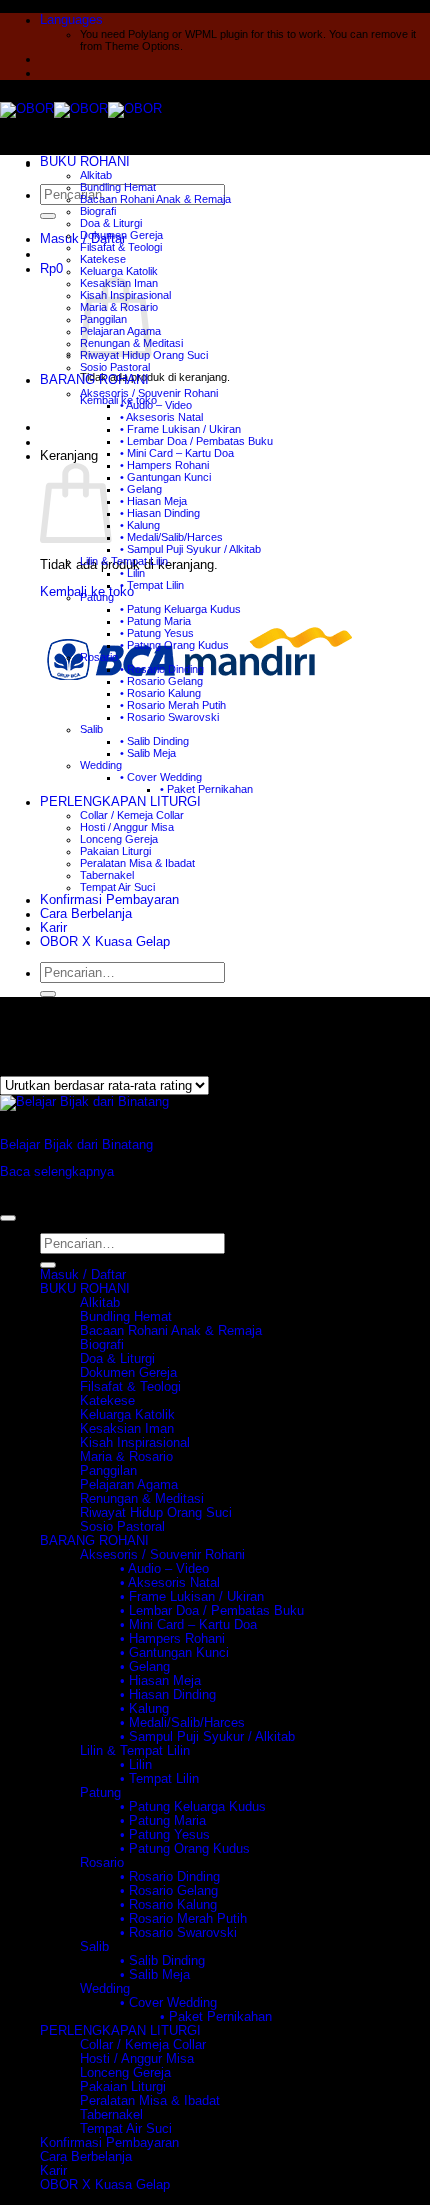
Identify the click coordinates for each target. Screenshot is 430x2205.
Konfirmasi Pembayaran (109, 900)
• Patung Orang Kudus (174, 645)
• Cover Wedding (161, 777)
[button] (51, 269)
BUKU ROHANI (85, 162)
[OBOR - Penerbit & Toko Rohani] (81, 109)
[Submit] (48, 216)
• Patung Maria (155, 621)
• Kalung (140, 525)
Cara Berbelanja (86, 914)
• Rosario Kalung (160, 693)
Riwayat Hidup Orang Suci (156, 1513)
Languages (71, 20)
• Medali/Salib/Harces (171, 537)
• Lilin (132, 573)
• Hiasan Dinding (160, 513)
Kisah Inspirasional (135, 1443)
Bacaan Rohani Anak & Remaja (155, 199)
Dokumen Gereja (121, 235)
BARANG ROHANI (94, 380)
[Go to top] (8, 1218)
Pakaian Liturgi (115, 851)
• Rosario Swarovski (169, 717)
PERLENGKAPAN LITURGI (120, 802)
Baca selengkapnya (57, 1172)
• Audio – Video (156, 405)
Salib (91, 729)
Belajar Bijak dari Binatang (76, 1145)
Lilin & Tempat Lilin (124, 561)
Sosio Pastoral (115, 367)
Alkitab (96, 175)
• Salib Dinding (154, 741)
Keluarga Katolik (119, 271)
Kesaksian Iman (127, 1429)
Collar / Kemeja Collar (132, 815)
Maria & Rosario (126, 1457)
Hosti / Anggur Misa (127, 827)
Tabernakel (107, 875)
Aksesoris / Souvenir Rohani (149, 393)
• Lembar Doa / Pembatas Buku (196, 441)
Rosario (99, 657)
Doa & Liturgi (111, 223)
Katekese (103, 259)
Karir (53, 928)
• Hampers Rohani (164, 465)
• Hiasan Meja (153, 501)
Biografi (98, 211)
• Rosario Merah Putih (173, 705)
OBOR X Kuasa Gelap (105, 942)
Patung (97, 597)
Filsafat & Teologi (121, 247)
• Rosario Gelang (161, 681)
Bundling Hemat (118, 187)
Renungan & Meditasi (142, 1499)
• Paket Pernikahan (206, 789)
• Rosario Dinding (162, 669)
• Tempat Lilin (152, 585)
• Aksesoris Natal (161, 417)
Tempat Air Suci (117, 887)
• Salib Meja (148, 753)
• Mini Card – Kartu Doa (177, 453)
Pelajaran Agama (129, 1485)
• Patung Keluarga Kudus (180, 609)
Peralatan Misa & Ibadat (137, 863)
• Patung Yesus (157, 633)
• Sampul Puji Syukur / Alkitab (190, 549)
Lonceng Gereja (119, 839)
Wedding (101, 765)
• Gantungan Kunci (165, 477)
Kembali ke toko (118, 400)
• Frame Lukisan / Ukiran (180, 429)
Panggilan (108, 1471)
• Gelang (141, 489)
